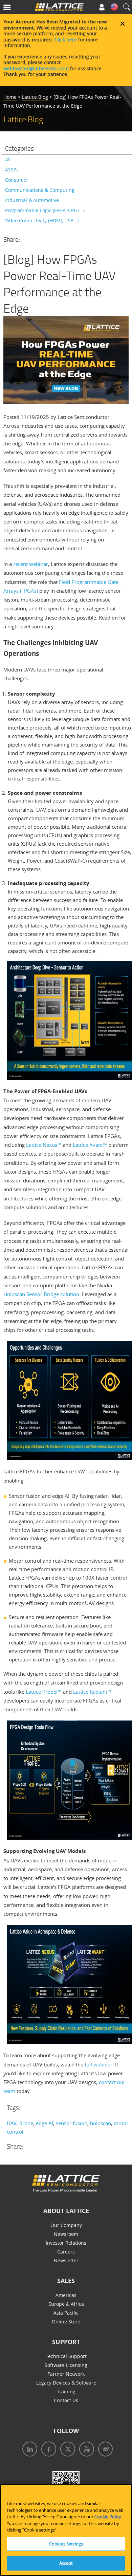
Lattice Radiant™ (92, 1692)
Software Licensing (66, 2365)
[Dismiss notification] (123, 24)
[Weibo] (103, 2450)
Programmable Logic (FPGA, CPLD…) (45, 210)
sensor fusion (72, 2123)
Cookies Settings (66, 2544)
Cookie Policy (108, 2517)
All (8, 159)
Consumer (17, 180)
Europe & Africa (66, 2304)
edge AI (45, 2123)
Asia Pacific (66, 2313)
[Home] (59, 9)
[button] (16, 9)
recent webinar (31, 564)
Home (10, 97)
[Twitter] (66, 2450)
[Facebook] (47, 2450)
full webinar (98, 2064)
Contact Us (66, 2400)
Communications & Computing (40, 190)
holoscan (101, 2123)
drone (26, 2123)
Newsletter (66, 2260)
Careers (66, 2252)
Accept (66, 2563)
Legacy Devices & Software (66, 2383)
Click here (66, 40)
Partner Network (66, 2374)
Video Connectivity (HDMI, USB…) (42, 220)
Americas (66, 2295)
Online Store (66, 2322)
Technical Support (66, 2356)
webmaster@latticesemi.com (36, 68)
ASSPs (12, 170)
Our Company (66, 2225)
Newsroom (66, 2234)
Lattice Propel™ (44, 1692)
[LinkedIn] (28, 2450)
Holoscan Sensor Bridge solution (41, 1294)
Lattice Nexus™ (44, 1145)
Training (66, 2391)
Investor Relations (66, 2243)
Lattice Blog (35, 97)
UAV (12, 2123)
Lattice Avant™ (90, 1145)
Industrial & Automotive (32, 200)
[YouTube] (85, 2450)
